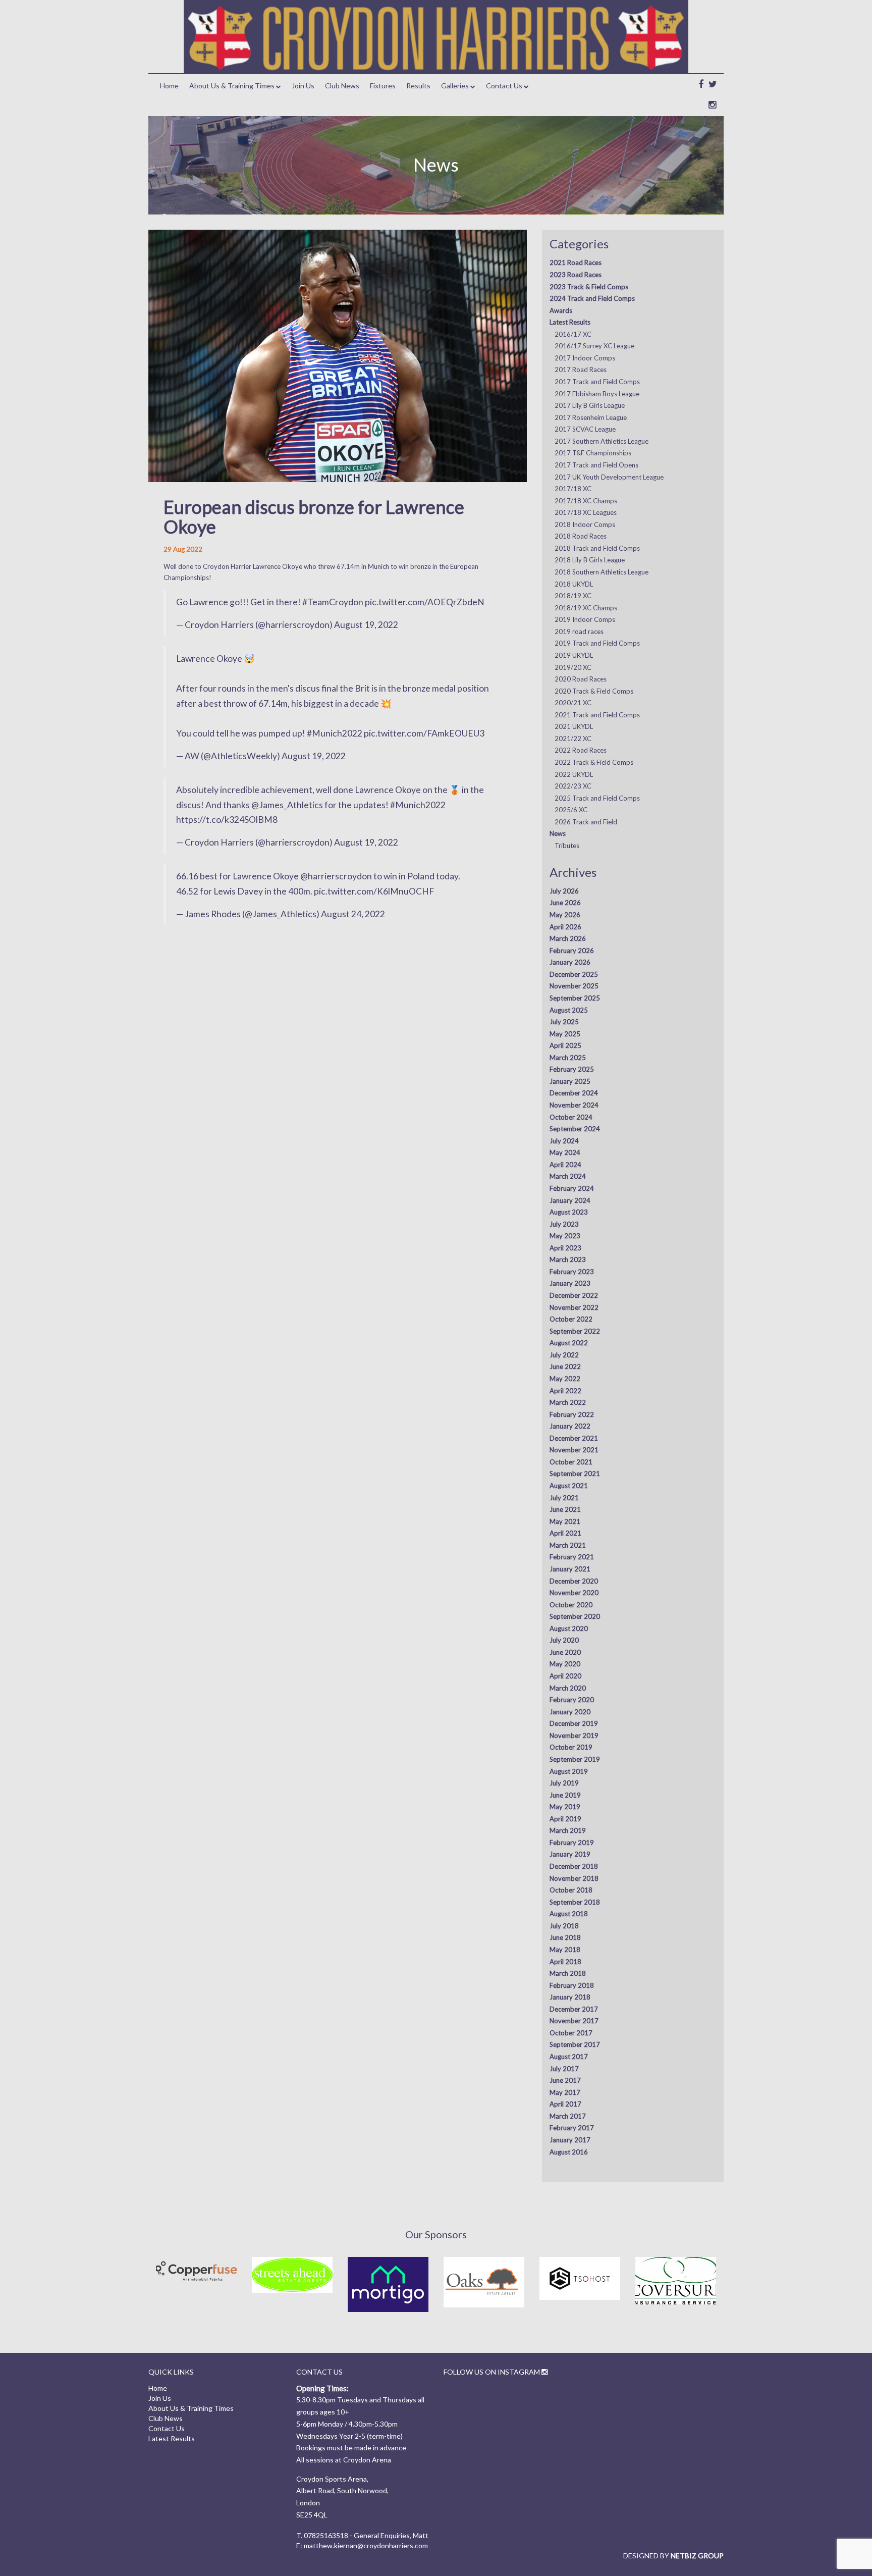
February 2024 (572, 1188)
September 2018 (575, 1902)
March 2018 (568, 1973)
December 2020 (574, 1581)
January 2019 (570, 1854)
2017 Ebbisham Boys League (597, 394)
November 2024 (574, 1105)
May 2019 (565, 1807)
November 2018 (574, 1878)
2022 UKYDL (574, 774)
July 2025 (564, 1022)
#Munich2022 (335, 733)
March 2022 (568, 1402)
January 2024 (570, 1200)
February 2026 (572, 951)
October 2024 (571, 1117)
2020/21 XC (573, 703)
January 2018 (570, 1997)
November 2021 (574, 1450)
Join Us (303, 86)
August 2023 (569, 1212)
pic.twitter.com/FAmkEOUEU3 (424, 733)
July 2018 (564, 1926)
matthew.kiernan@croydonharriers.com (366, 2545)
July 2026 (564, 891)
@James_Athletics (287, 805)
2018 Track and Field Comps (597, 548)
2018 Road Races (581, 536)
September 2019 (575, 1759)
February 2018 (572, 1985)
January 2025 (570, 1081)
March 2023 (568, 1259)
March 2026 (568, 938)
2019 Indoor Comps (585, 619)
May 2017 (565, 2092)
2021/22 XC (573, 739)
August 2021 (569, 1486)
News (558, 833)
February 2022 (572, 1414)
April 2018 (565, 1962)
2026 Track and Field (586, 822)
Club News (342, 86)
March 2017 (568, 2116)
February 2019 (572, 1843)
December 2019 (574, 1723)
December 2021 (574, 1438)
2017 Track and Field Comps (597, 382)
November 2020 (574, 1593)
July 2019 (564, 1783)
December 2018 (574, 1866)
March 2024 (568, 1176)
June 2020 (565, 1652)
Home (169, 86)
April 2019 (565, 1819)
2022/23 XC (573, 786)
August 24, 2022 (353, 914)
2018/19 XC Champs (586, 608)
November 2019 (574, 1736)
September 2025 (575, 998)
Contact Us (504, 86)
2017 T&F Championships (593, 453)
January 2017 (570, 2140)
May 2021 (565, 1521)
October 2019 (571, 1747)
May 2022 (565, 1379)
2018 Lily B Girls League (590, 560)
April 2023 (565, 1248)
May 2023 (565, 1236)
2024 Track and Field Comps (592, 298)
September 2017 (575, 2044)
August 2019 (569, 1771)
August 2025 (569, 1010)
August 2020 (569, 1628)
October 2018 (571, 1890)
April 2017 (565, 2104)
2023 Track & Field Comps (589, 287)
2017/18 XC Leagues (586, 512)
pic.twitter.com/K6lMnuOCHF (374, 891)
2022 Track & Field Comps (594, 762)
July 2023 (564, 1224)
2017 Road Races (581, 370)
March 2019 (568, 1830)
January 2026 (570, 962)
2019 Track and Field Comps (597, 643)
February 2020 (572, 1700)
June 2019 (565, 1795)
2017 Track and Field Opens (596, 465)
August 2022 (569, 1343)
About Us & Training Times (232, 86)
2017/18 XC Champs (586, 501)
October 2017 (571, 2033)
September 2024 (575, 1129)
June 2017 (565, 2080)
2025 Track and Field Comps (597, 798)
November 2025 (574, 986)
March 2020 (568, 1688)
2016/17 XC (573, 334)
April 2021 (565, 1533)
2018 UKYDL (574, 584)
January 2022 (570, 1426)
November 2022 (574, 1307)
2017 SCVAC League (585, 429)
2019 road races (579, 632)
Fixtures (383, 86)
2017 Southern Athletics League (602, 441)
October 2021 (571, 1462)
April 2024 (565, 1165)
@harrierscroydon (336, 876)
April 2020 (565, 1676)
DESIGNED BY (673, 2556)
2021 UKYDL (574, 726)
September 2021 (575, 1474)
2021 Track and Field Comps (597, 715)
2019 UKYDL (574, 655)
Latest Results (570, 322)
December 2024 (574, 1093)
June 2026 (565, 903)
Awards (561, 310)
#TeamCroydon (333, 602)
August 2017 (569, 2057)
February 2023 (572, 1272)
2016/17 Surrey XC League (594, 346)
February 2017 (572, 2128)
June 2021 (565, 1509)
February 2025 (572, 1069)
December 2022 (574, 1295)
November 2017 (574, 2021)
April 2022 (565, 1391)
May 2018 (565, 1950)
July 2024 (564, 1141)
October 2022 (571, 1319)
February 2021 (572, 1557)
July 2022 (564, 1355)
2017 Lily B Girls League (590, 405)
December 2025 (574, 974)
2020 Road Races (581, 679)
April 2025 (565, 1045)
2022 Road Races (581, 750)
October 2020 (571, 1605)
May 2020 (565, 1664)
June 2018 (565, 1937)
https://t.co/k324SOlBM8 (227, 820)
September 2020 (575, 1616)
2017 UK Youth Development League (609, 477)
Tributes (567, 846)
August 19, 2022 (366, 625)
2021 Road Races (576, 262)
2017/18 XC (573, 489)
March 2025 (568, 1058)
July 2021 (564, 1498)
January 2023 (570, 1283)
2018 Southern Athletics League (602, 572)
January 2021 (570, 1569)
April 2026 (565, 927)
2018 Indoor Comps (585, 524)
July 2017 (564, 2069)
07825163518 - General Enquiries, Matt (366, 2535)
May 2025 (565, 1034)
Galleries (455, 86)
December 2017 (574, 2009)
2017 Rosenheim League (591, 417)
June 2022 (565, 1366)
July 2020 (564, 1640)
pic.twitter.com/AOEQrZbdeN (425, 602)
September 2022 (575, 1331)
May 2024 (565, 1152)
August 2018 (569, 1914)
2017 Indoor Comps (585, 358)
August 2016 (569, 2152)
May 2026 (565, 915)
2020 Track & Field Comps (594, 691)
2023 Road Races (576, 275)
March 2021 (568, 1545)
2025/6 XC (571, 810)
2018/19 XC (573, 596)
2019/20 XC (573, 667)
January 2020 (570, 1712)
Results (418, 86)
